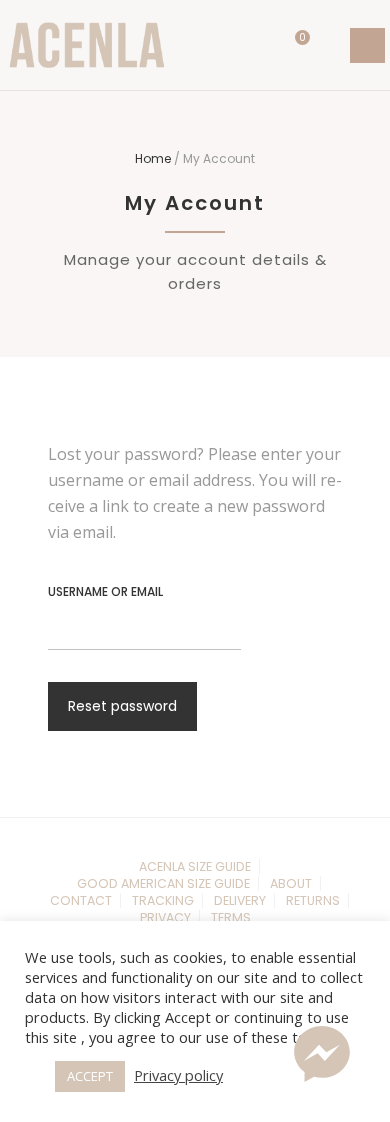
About (291, 883)
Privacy (165, 917)
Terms (231, 917)
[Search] (331, 45)
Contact (81, 900)
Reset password (122, 706)
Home (153, 158)
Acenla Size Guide (195, 866)
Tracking (163, 900)
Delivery (240, 900)
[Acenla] (87, 45)
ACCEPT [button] (90, 1076)
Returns (313, 900)
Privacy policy (178, 1075)
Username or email (105, 591)
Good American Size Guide (163, 883)
